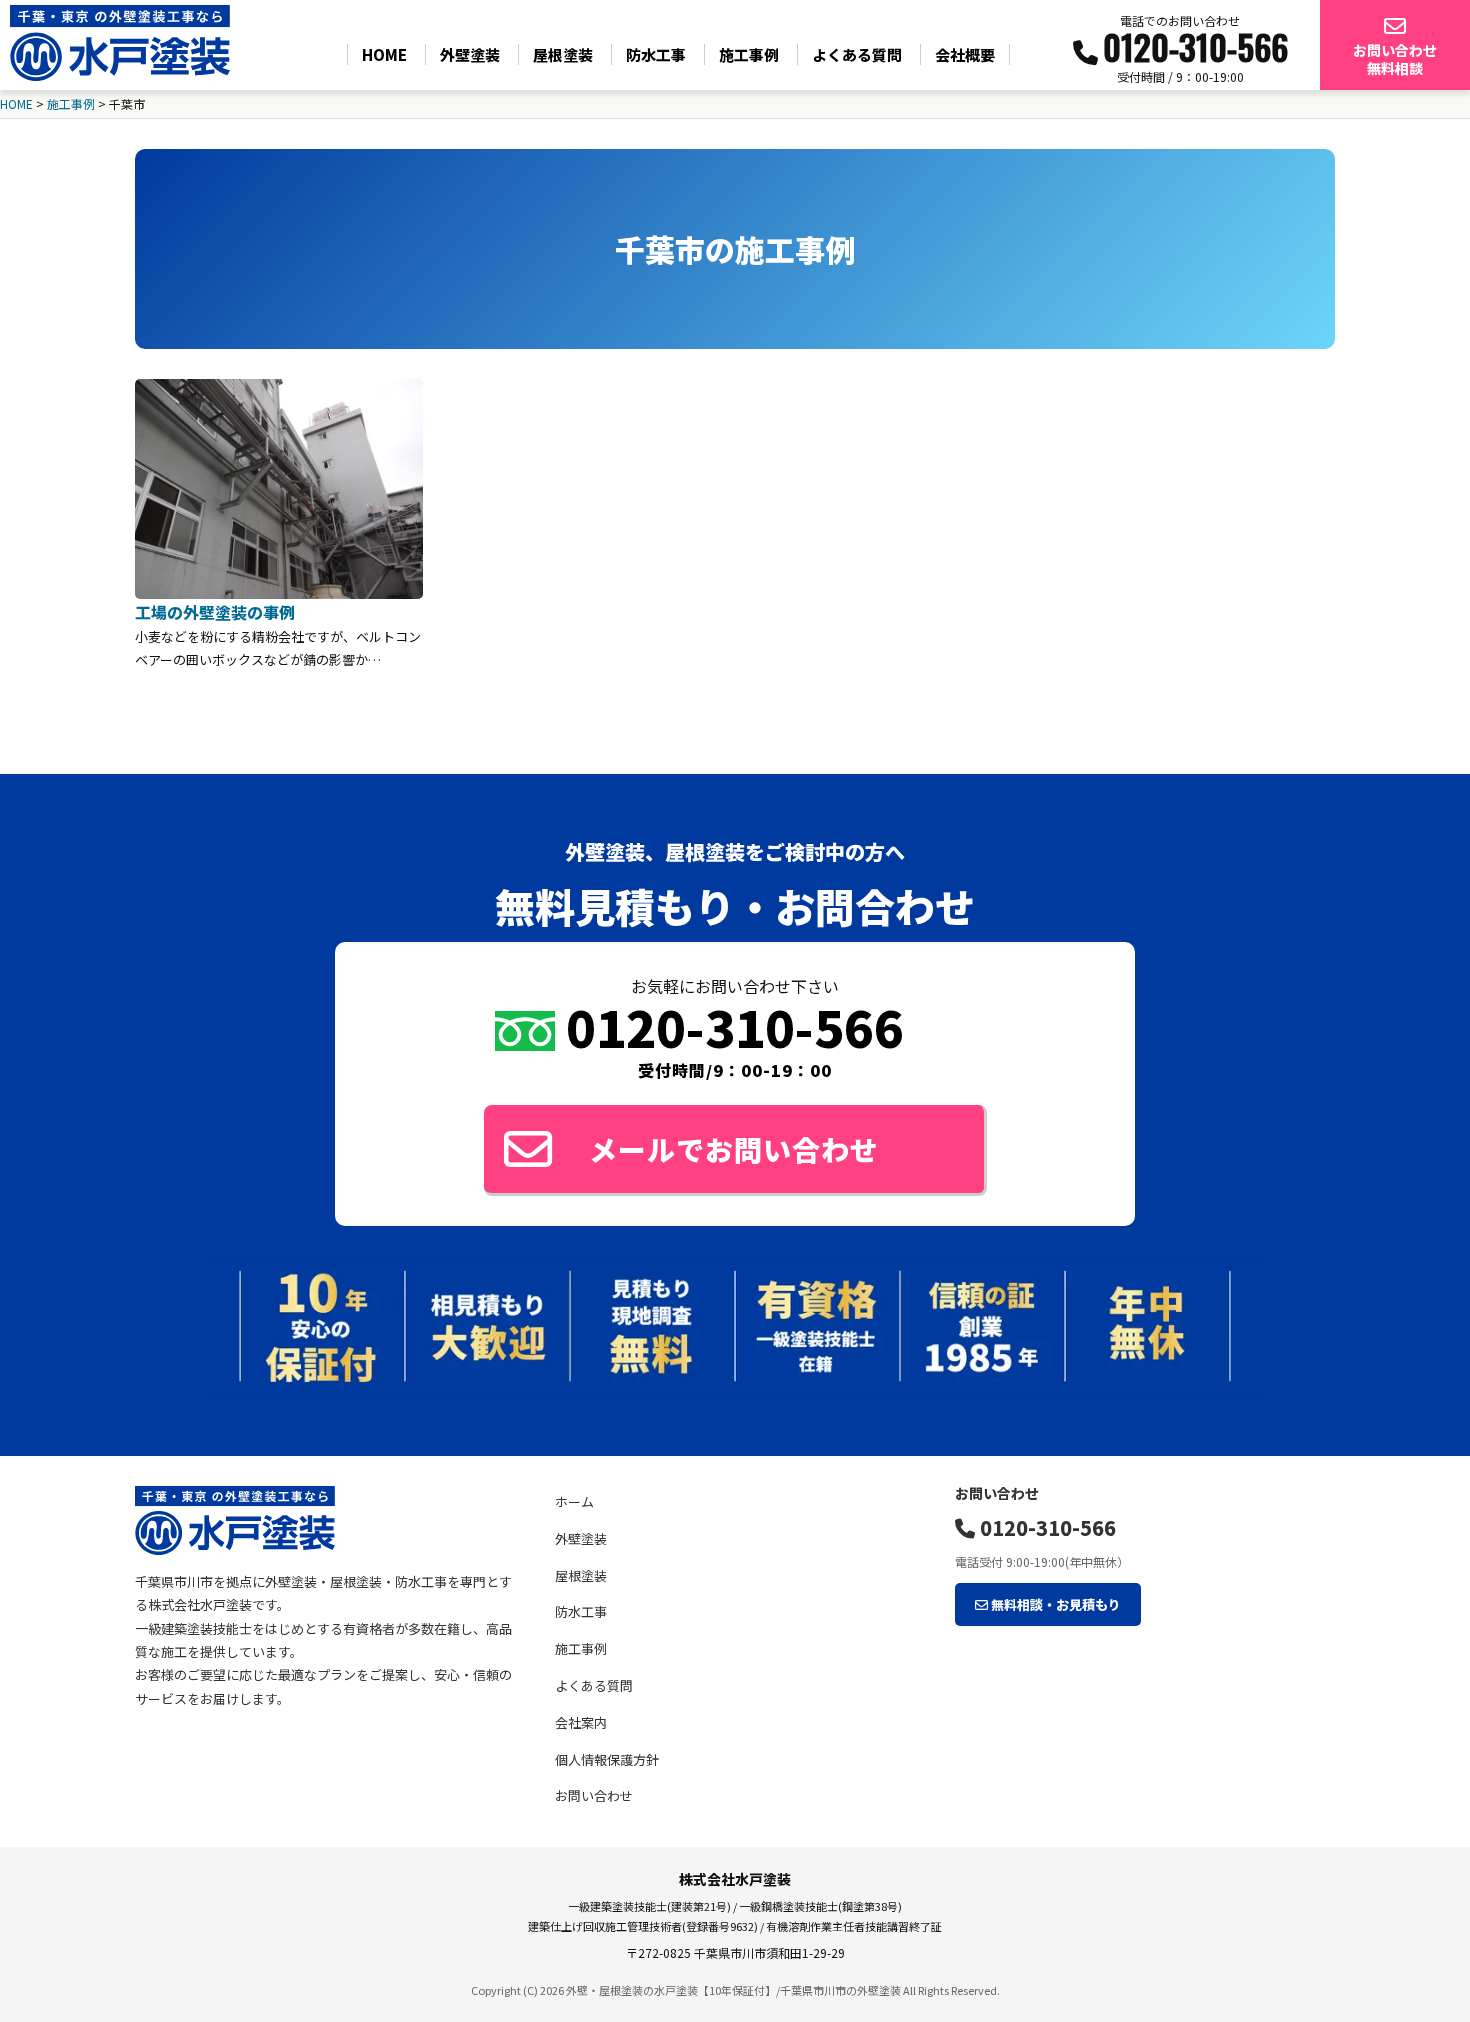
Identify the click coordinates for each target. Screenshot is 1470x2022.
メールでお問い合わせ (734, 1149)
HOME (384, 54)
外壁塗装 (470, 54)
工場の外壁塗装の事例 (215, 612)
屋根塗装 (563, 54)
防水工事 (656, 54)
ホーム (574, 1501)
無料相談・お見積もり (1054, 1604)
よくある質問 (857, 54)
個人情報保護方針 (607, 1759)
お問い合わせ (594, 1795)
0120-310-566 (1045, 1527)
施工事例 (749, 54)
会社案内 (581, 1722)
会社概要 (965, 54)
